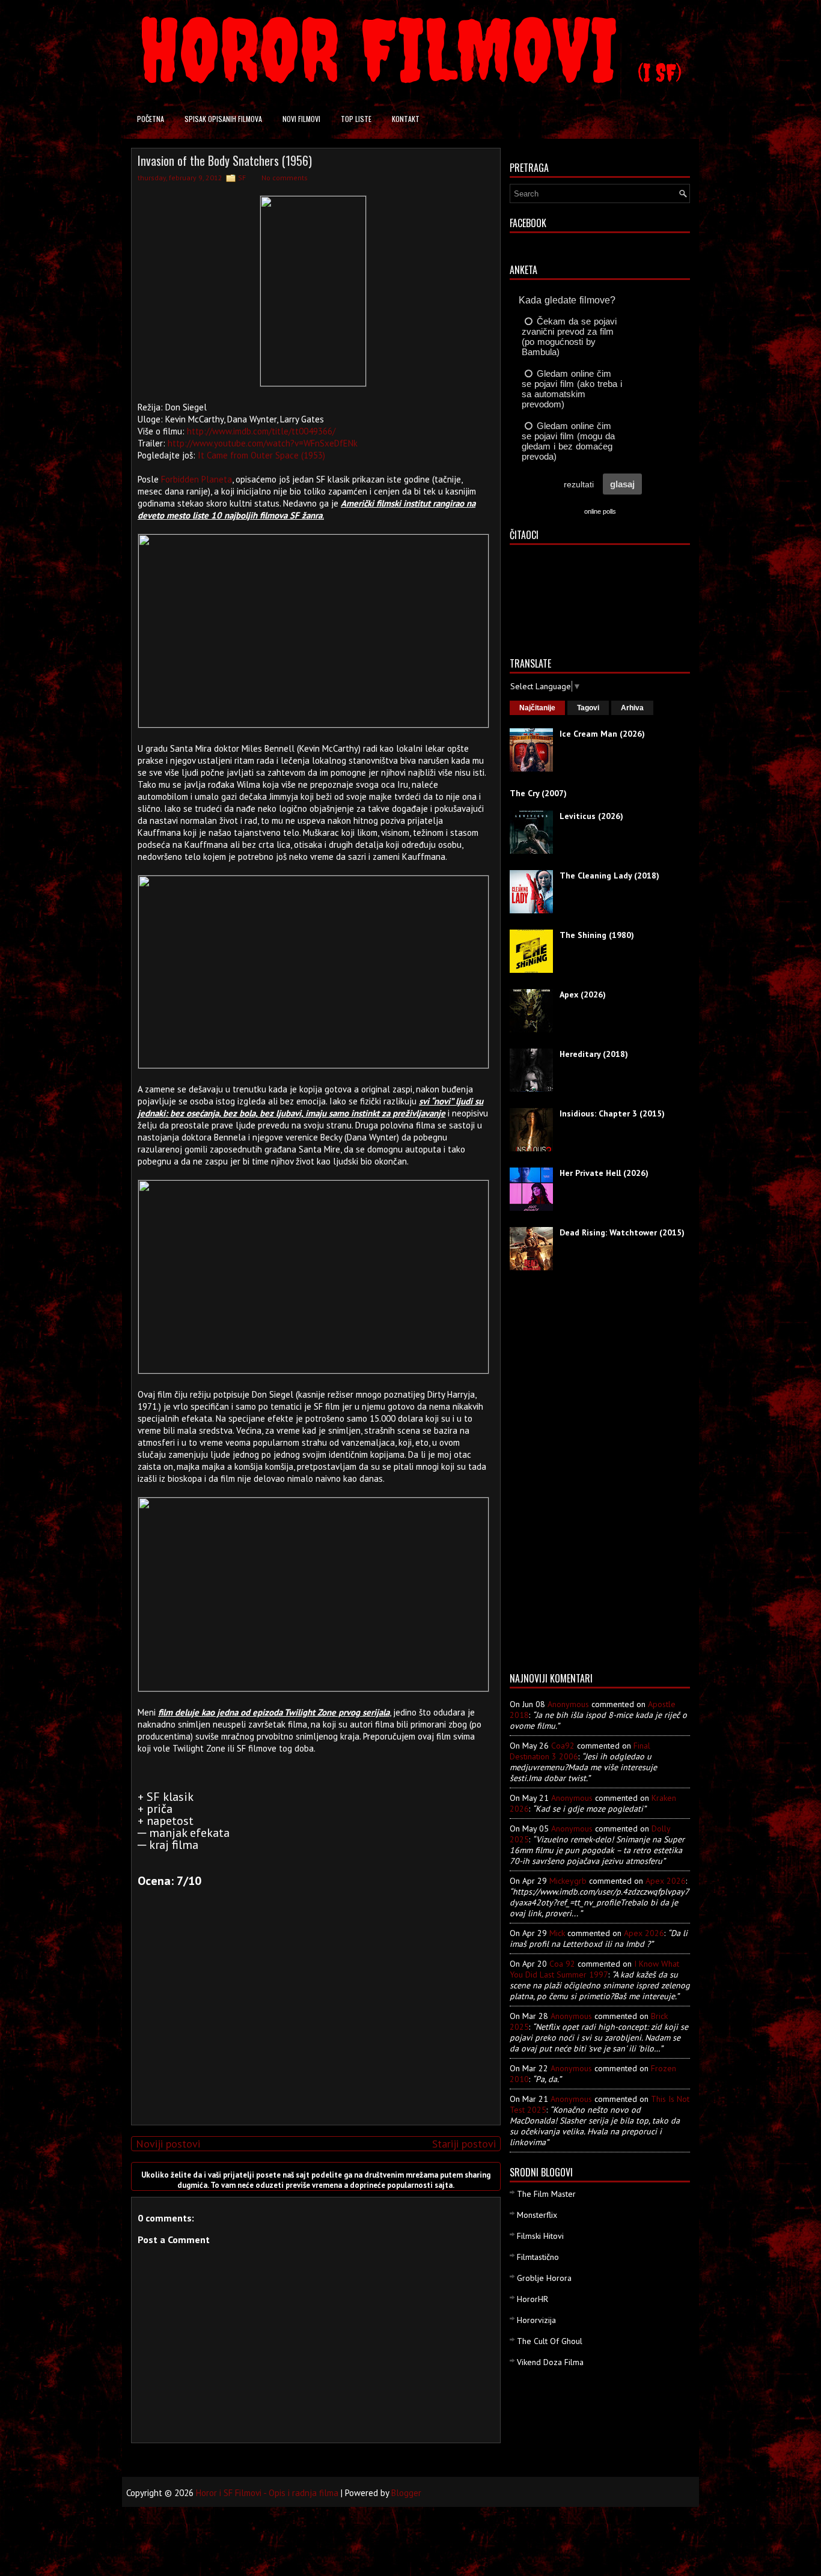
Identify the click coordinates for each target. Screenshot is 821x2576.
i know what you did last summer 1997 (594, 1969)
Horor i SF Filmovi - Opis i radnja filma (267, 2493)
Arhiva (632, 708)
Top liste (356, 119)
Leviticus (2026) (591, 816)
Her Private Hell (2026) (604, 1173)
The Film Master (546, 2194)
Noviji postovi (168, 2144)
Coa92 (563, 1746)
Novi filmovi (301, 119)
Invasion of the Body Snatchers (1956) (225, 160)
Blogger (406, 2493)
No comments (285, 178)
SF (242, 178)
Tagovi (588, 708)
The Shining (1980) (597, 935)
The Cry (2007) (538, 793)
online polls (600, 511)
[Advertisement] (313, 2032)
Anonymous (568, 1704)
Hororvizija (536, 2320)
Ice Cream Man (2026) (602, 734)
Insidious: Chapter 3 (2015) (612, 1113)
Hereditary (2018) (594, 1054)
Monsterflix (537, 2215)
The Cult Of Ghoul (550, 2341)
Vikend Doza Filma (550, 2362)
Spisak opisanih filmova (223, 119)
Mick (557, 1933)
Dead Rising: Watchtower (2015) (622, 1232)
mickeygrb (568, 1881)
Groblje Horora (544, 2278)
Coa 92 (562, 1964)
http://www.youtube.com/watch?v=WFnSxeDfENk (263, 443)
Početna (151, 119)
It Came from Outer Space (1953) (261, 455)
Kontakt (406, 119)
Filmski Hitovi (540, 2236)
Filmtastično (538, 2257)
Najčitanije (537, 708)
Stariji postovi (464, 2144)
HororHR (533, 2299)
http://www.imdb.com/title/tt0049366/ (261, 431)
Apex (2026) (583, 994)
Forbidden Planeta (197, 479)
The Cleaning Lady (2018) (609, 875)
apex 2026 (666, 1881)
